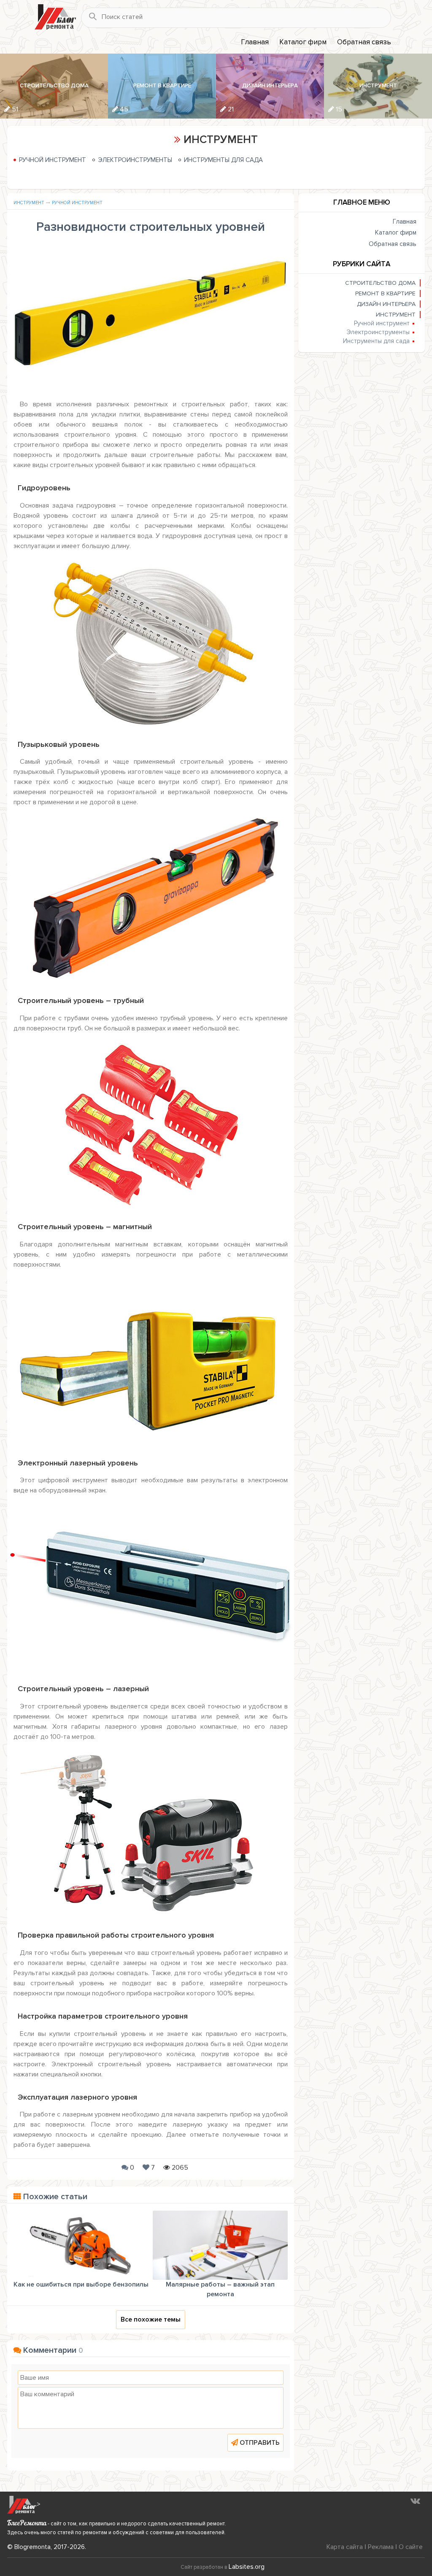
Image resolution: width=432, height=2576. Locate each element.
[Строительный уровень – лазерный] (151, 1833)
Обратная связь (364, 42)
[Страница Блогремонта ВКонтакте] (415, 2500)
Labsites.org (247, 2567)
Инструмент (29, 203)
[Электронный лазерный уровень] (151, 1586)
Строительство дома (380, 283)
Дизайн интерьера (386, 304)
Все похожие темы (151, 2319)
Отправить (260, 2443)
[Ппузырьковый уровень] (151, 898)
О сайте (411, 2547)
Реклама (381, 2547)
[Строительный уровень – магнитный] (151, 1360)
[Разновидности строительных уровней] (151, 318)
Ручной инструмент (53, 160)
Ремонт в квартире (385, 293)
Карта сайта (345, 2547)
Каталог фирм (303, 42)
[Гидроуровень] (151, 641)
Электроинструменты (135, 160)
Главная (255, 42)
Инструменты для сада (223, 160)
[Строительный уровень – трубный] (151, 1124)
